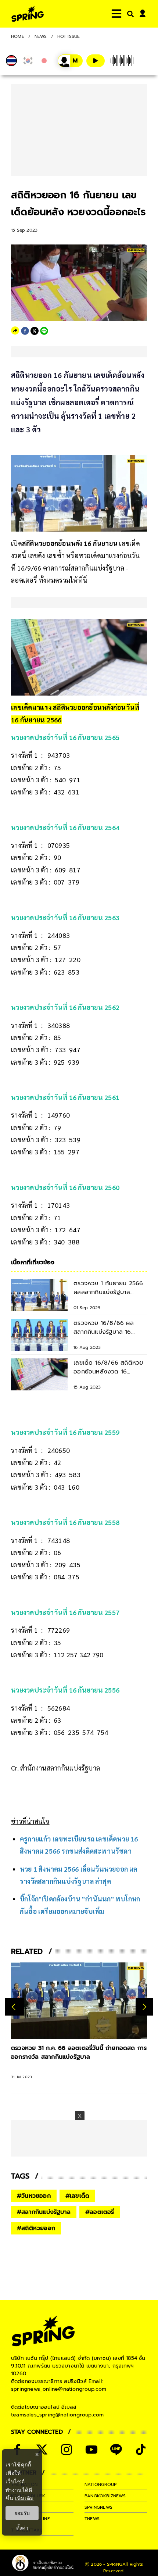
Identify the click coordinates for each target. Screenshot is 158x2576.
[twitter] (35, 331)
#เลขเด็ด (77, 2196)
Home (18, 36)
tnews (92, 2519)
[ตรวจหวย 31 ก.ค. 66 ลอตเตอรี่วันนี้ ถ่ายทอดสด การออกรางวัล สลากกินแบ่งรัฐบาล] (79, 2001)
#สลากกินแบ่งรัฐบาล (44, 2212)
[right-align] (129, 14)
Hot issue (69, 36)
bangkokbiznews (105, 2496)
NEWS (41, 36)
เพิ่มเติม (24, 2498)
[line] (44, 331)
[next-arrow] (144, 2007)
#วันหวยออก (34, 2196)
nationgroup (100, 2484)
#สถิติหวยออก (36, 2228)
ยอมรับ (22, 2513)
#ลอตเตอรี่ (100, 2212)
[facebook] (25, 331)
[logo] (28, 14)
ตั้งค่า (22, 2528)
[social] (42, 2450)
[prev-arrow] (15, 2007)
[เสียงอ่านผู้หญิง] (70, 61)
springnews (98, 2507)
